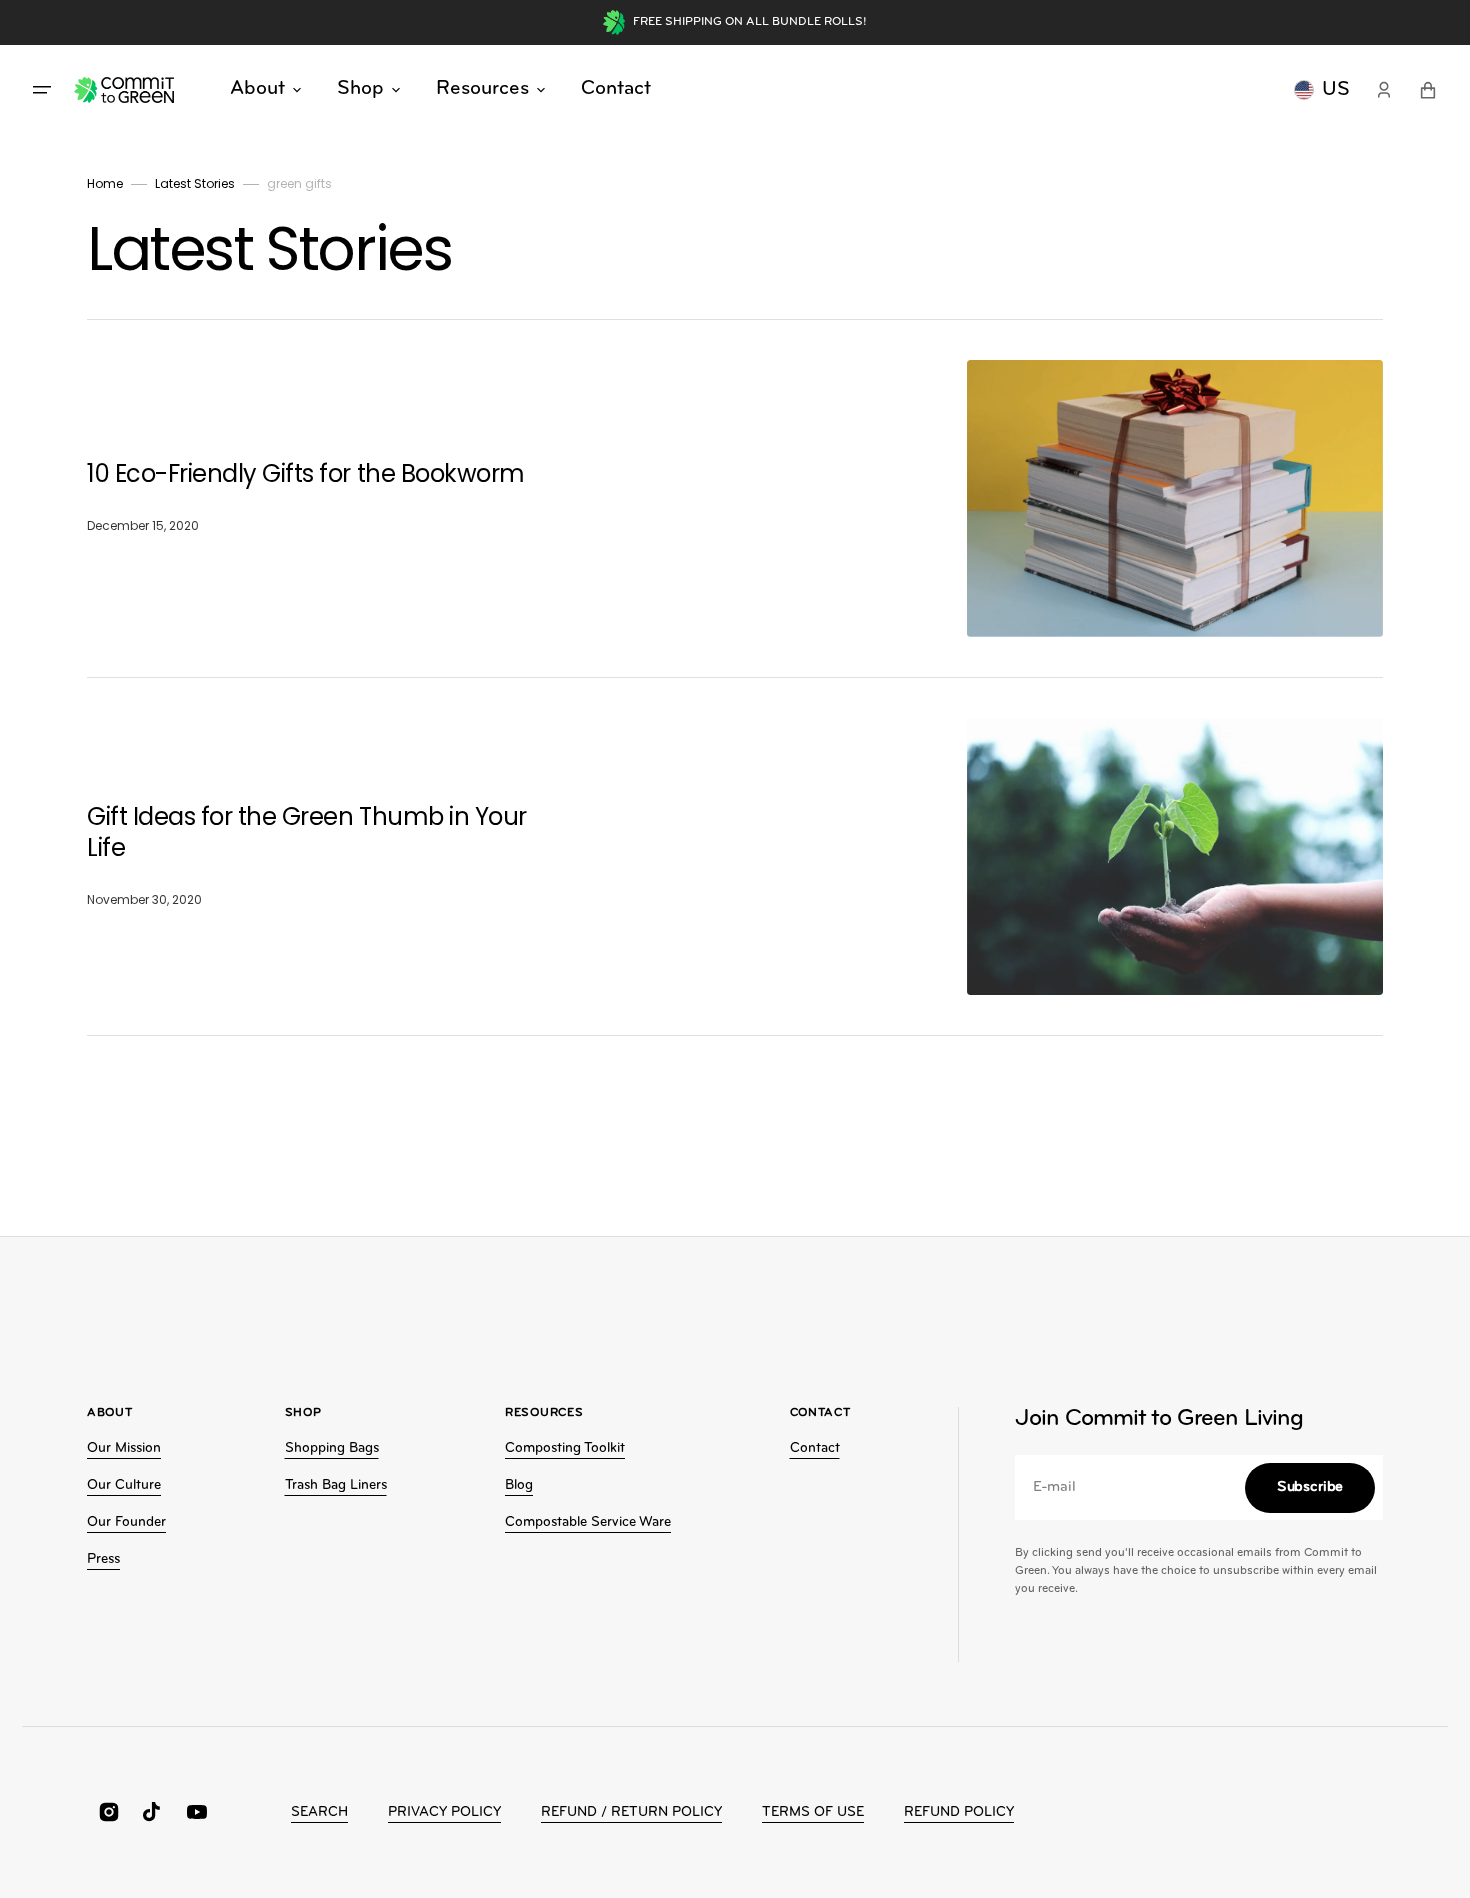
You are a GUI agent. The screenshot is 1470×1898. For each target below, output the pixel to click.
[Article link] (735, 498)
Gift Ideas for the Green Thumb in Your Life (307, 832)
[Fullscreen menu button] (42, 90)
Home (105, 183)
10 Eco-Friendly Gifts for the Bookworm (308, 473)
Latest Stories (195, 183)
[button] (1384, 90)
